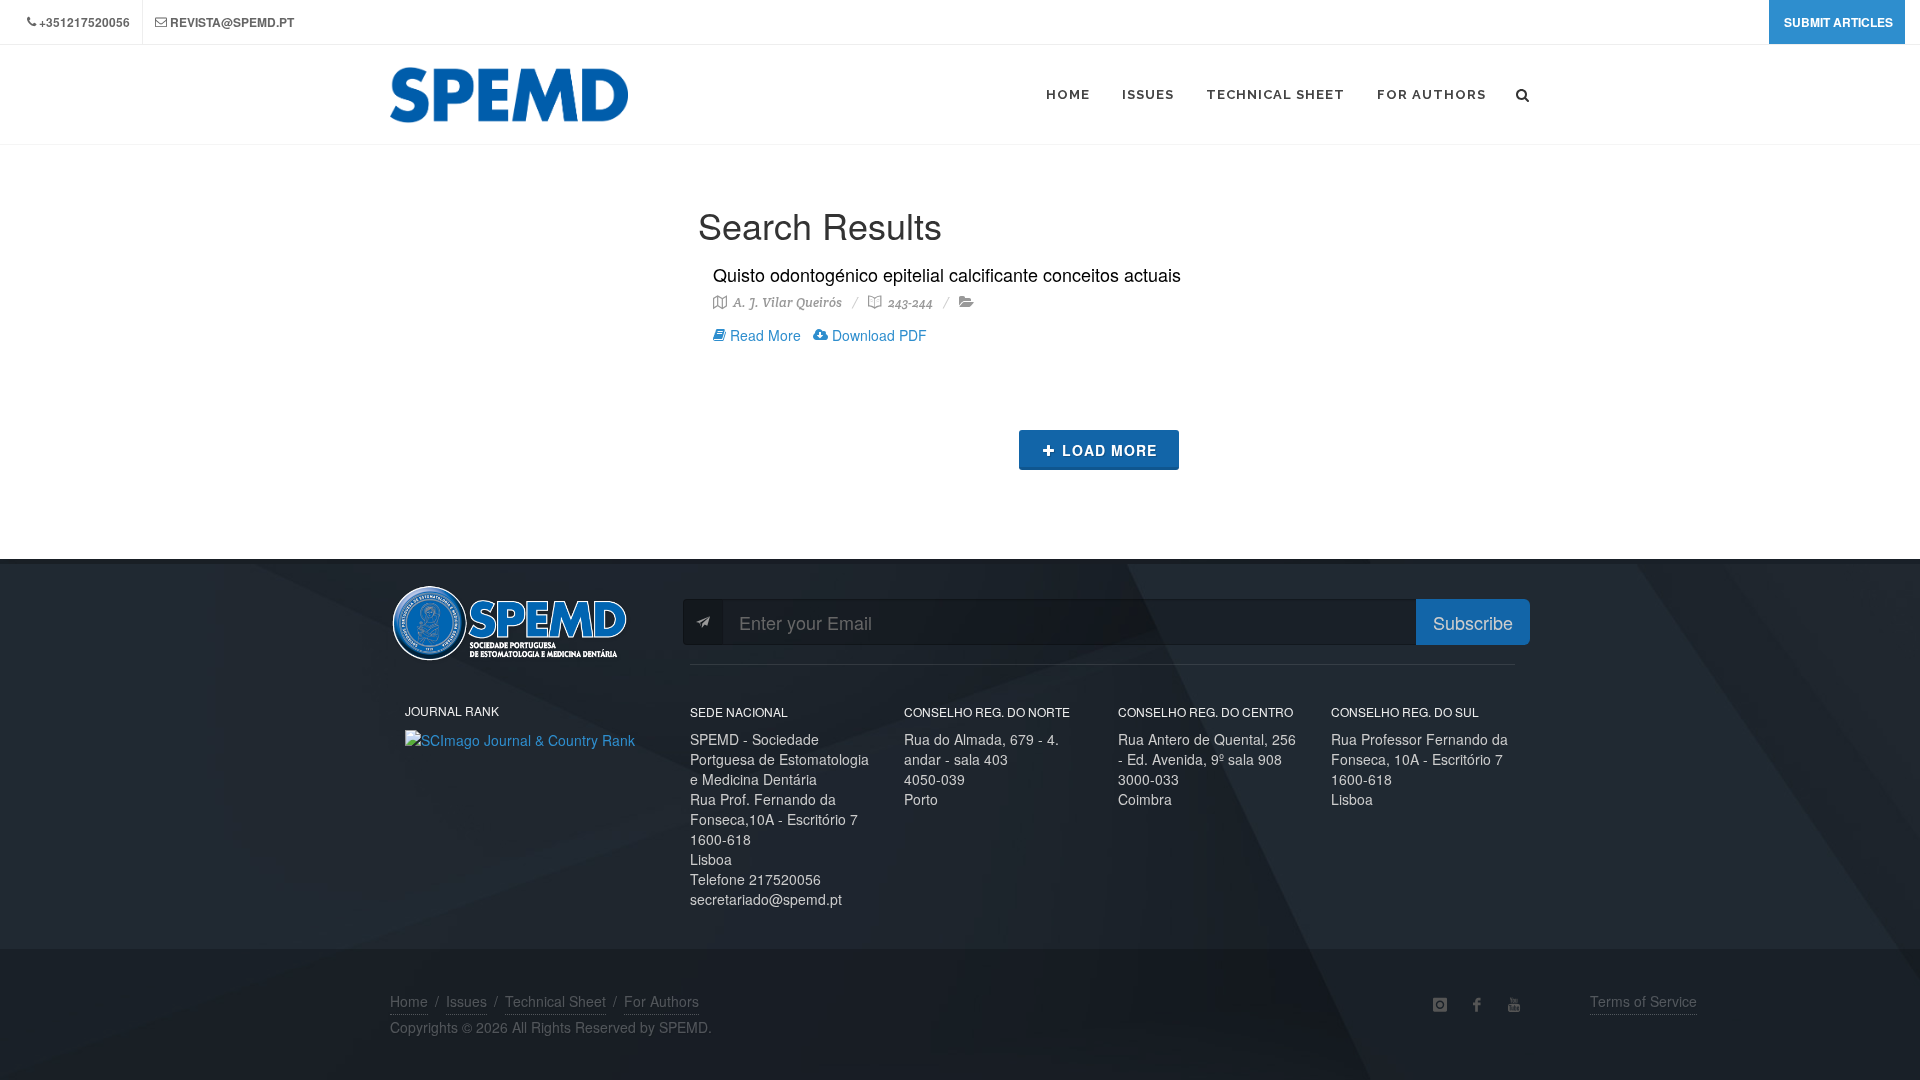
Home (409, 1001)
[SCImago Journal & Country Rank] (520, 738)
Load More (1109, 450)
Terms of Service (1643, 1001)
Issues (466, 1001)
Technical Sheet (555, 1001)
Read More (763, 335)
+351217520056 (84, 22)
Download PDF (877, 335)
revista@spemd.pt (232, 22)
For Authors (661, 1001)
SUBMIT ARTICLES (1838, 22)
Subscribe (1473, 622)
